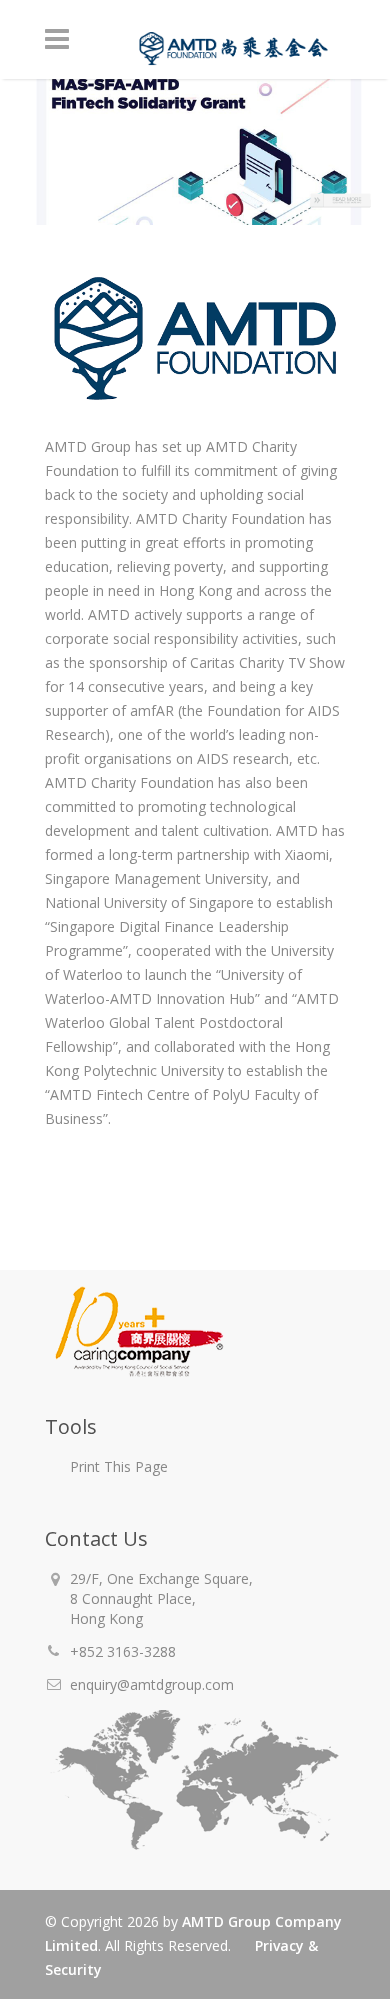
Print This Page (119, 1466)
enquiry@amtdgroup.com (152, 1684)
